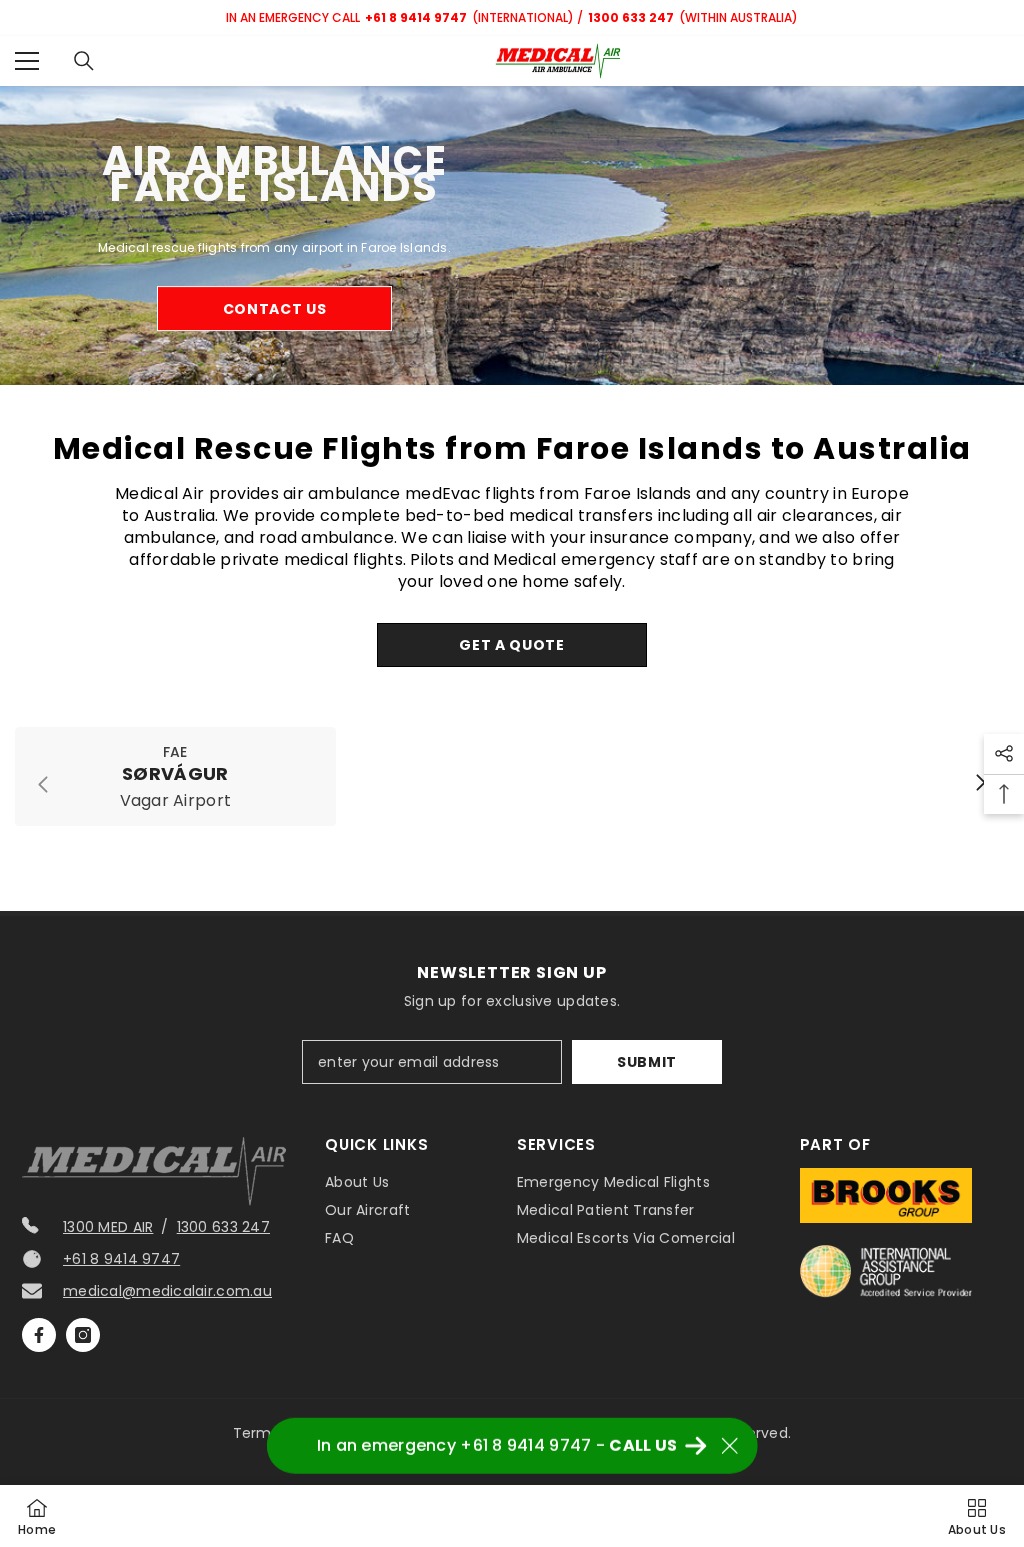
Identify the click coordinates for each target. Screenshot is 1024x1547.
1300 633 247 (223, 1227)
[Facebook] (39, 1335)
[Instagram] (83, 1335)
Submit (647, 1062)
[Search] (84, 61)
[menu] (27, 61)
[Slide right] (980, 784)
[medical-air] (512, 235)
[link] (175, 776)
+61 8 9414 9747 (121, 1259)
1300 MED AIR (108, 1227)
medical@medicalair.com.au (167, 1291)
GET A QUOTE (512, 645)
